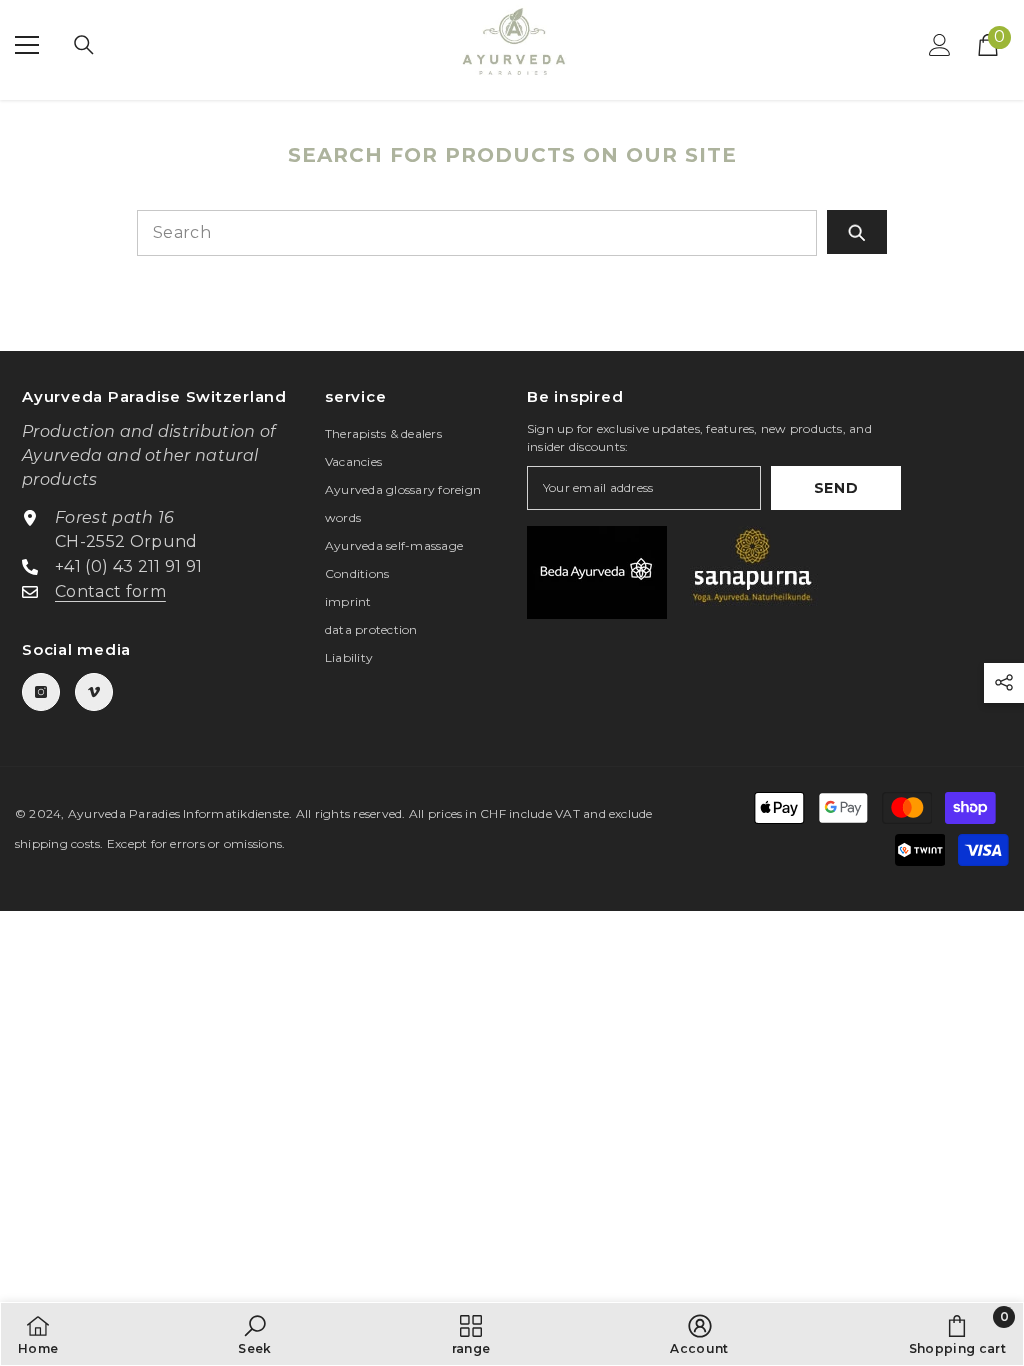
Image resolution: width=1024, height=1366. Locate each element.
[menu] (27, 45)
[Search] (84, 45)
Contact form (110, 591)
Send (836, 488)
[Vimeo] (94, 692)
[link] (254, 1334)
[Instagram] (41, 692)
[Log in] (940, 45)
